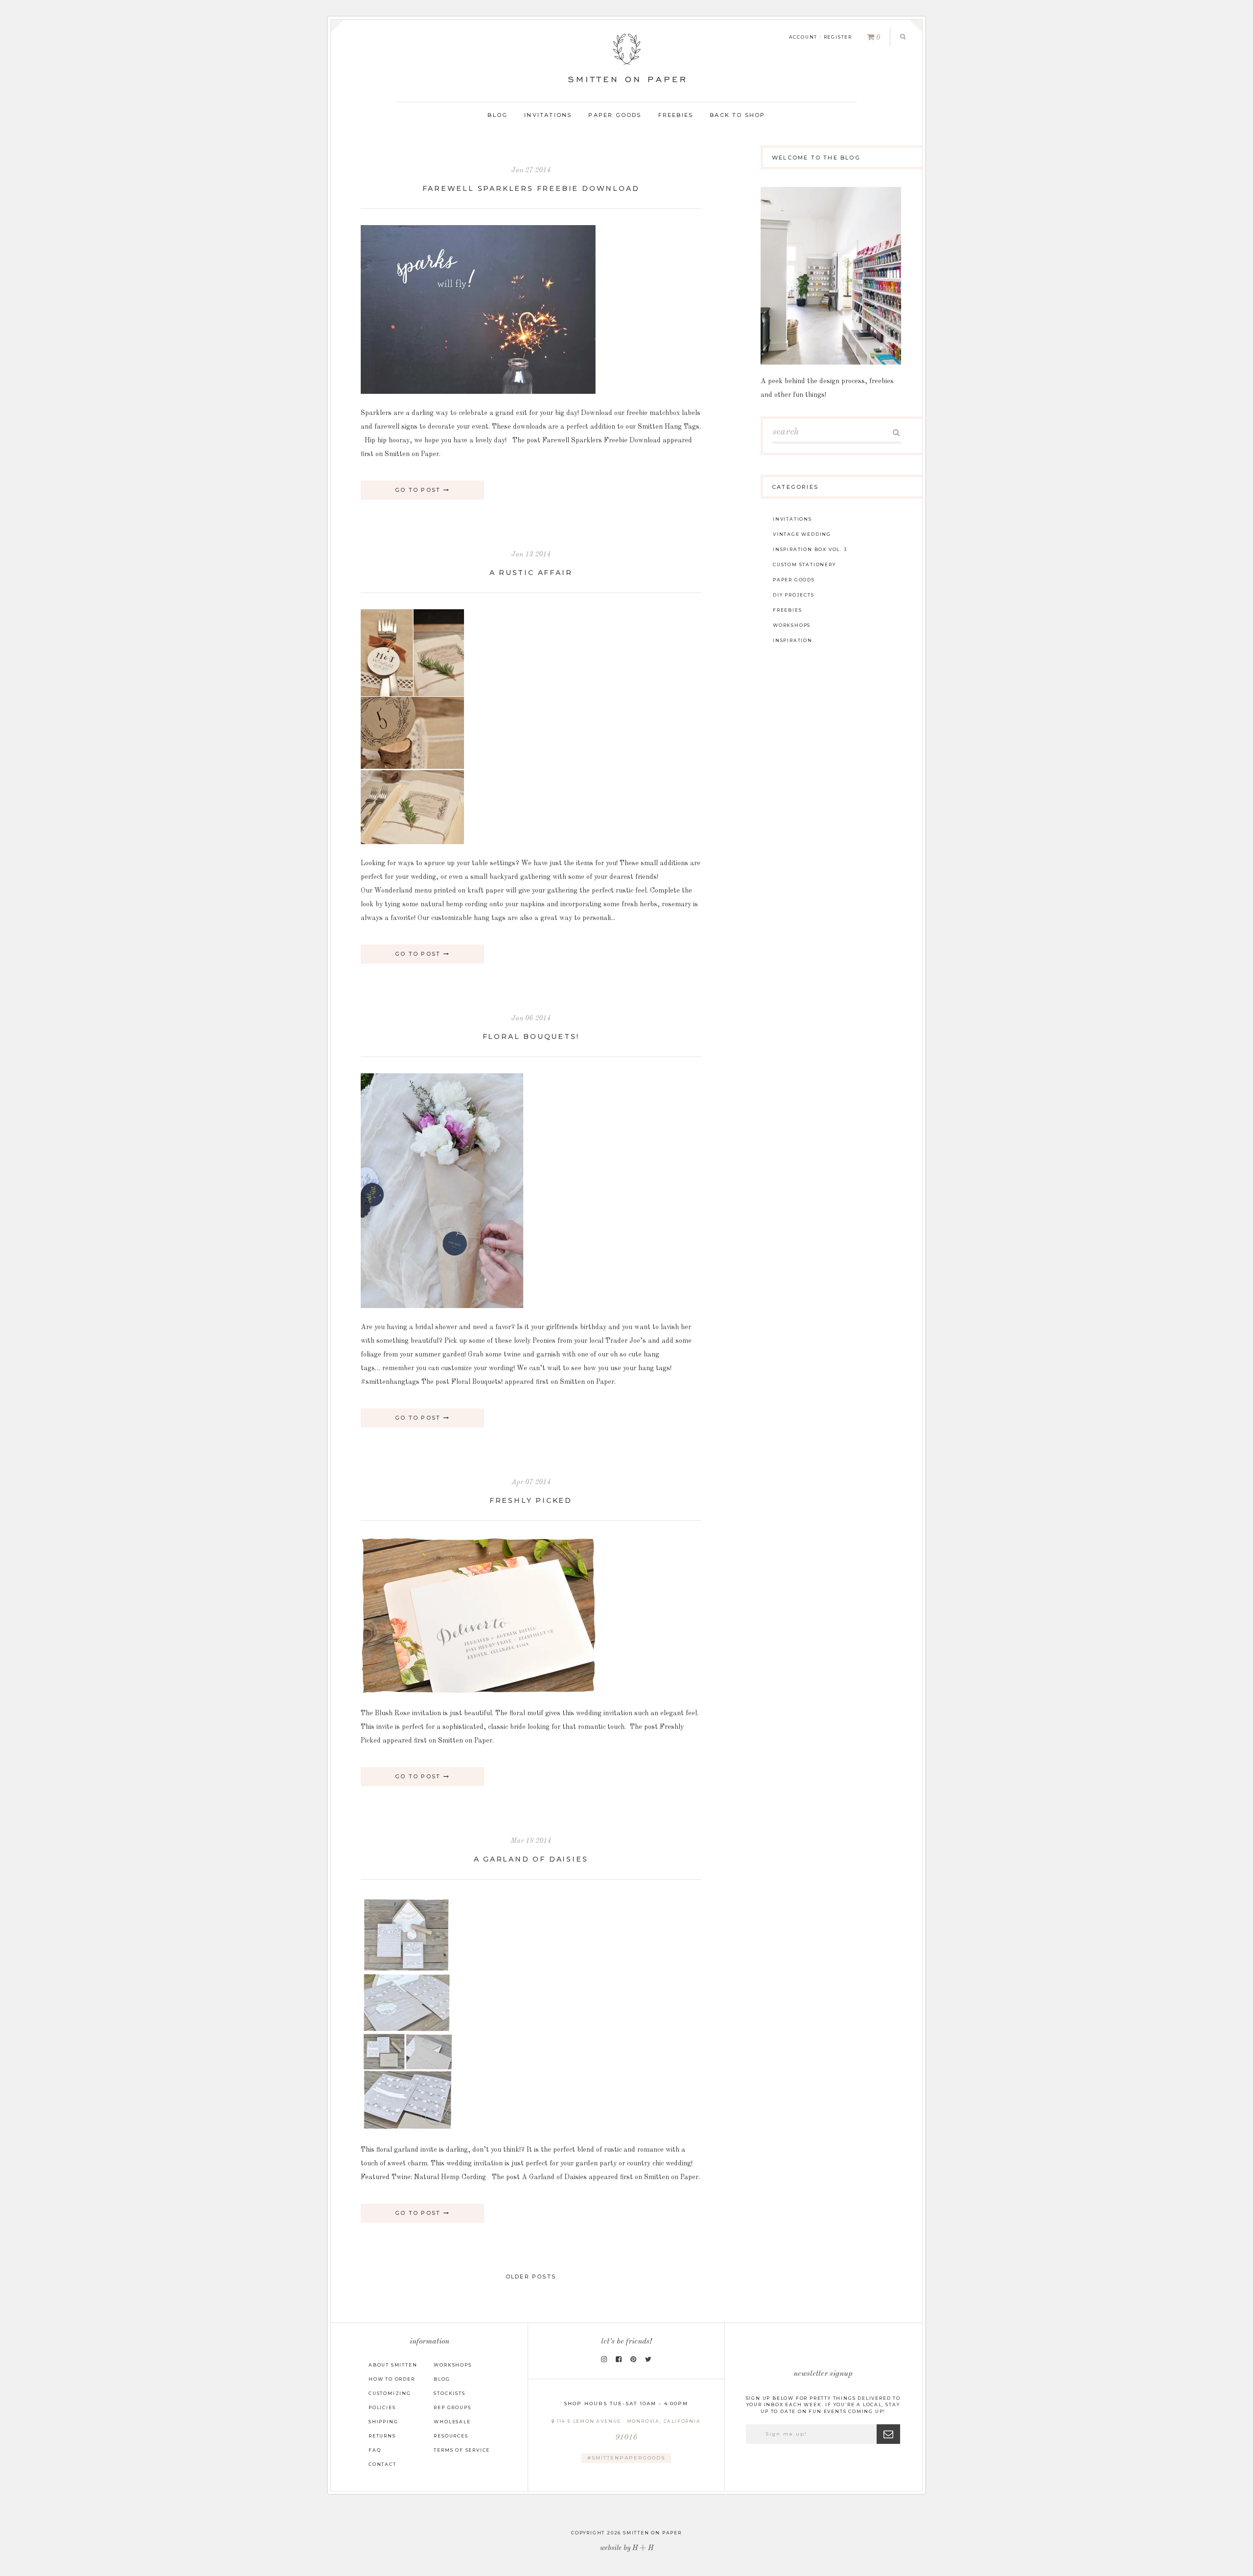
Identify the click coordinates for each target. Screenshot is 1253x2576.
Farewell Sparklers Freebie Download (531, 188)
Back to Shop (737, 115)
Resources (451, 2436)
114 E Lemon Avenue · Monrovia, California (628, 2430)
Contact (383, 2464)
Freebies (676, 115)
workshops (792, 625)
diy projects (794, 595)
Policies (382, 2407)
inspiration (793, 640)
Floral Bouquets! (531, 1036)
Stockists (449, 2393)
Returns (382, 2436)
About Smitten (393, 2365)
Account (803, 37)
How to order (392, 2379)
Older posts (531, 2277)
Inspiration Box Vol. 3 (810, 549)
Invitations (548, 115)
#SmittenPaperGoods (626, 2458)
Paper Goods (615, 115)
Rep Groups (452, 2407)
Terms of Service (462, 2450)
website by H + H (627, 2548)
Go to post (419, 490)
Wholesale (452, 2422)
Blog (498, 115)
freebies (787, 610)
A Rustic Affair (531, 573)
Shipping (383, 2422)
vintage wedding (802, 534)
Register (838, 37)
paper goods (794, 580)
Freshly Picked (531, 1500)
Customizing (390, 2393)
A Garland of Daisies (531, 1859)
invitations (792, 519)
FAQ (375, 2450)
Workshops (452, 2365)
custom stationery (804, 564)
